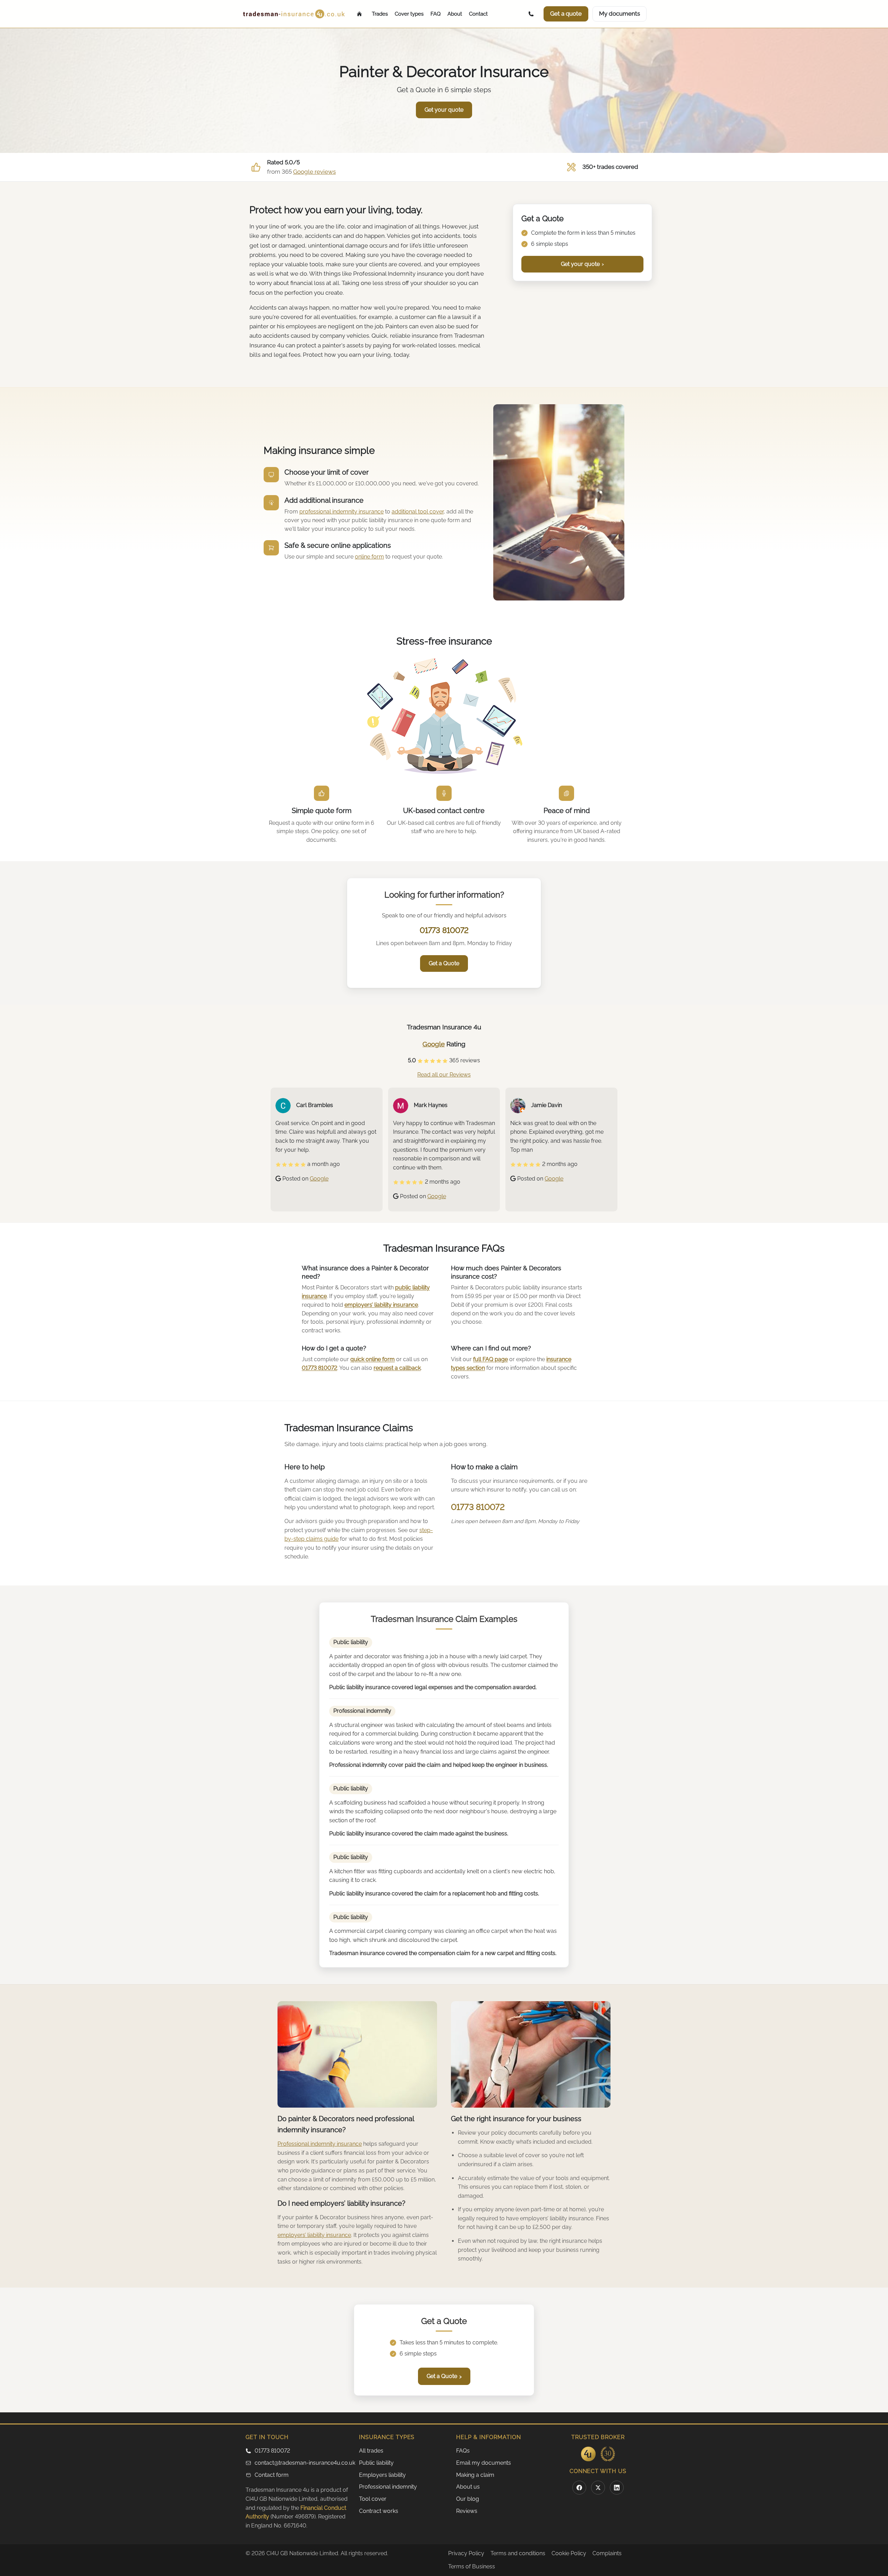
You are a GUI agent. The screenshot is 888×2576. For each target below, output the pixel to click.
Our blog (468, 2499)
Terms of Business (472, 2566)
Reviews (467, 2511)
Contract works (379, 2511)
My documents (620, 14)
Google (434, 1044)
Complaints (607, 2553)
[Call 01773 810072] (532, 14)
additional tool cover (418, 512)
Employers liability (382, 2475)
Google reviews (314, 172)
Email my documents (484, 2463)
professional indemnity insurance (341, 512)
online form (369, 557)
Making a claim (475, 2475)
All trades (371, 2451)
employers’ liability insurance (381, 1305)
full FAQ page (490, 1359)
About (455, 14)
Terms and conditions (518, 2553)
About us (468, 2487)
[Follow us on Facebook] (579, 2488)
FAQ (436, 14)
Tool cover (373, 2499)
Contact (478, 14)
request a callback (397, 1368)
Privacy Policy (466, 2553)
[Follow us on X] (598, 2488)
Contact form (272, 2475)
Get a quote (566, 14)
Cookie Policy (569, 2553)
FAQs (463, 2451)
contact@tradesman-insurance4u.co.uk (303, 2463)
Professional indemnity (388, 2487)
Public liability (376, 2463)
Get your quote (582, 264)
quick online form (373, 1359)
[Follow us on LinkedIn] (617, 2488)
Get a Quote (444, 963)
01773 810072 (444, 930)
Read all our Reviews (444, 1075)
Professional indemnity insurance (320, 2144)
